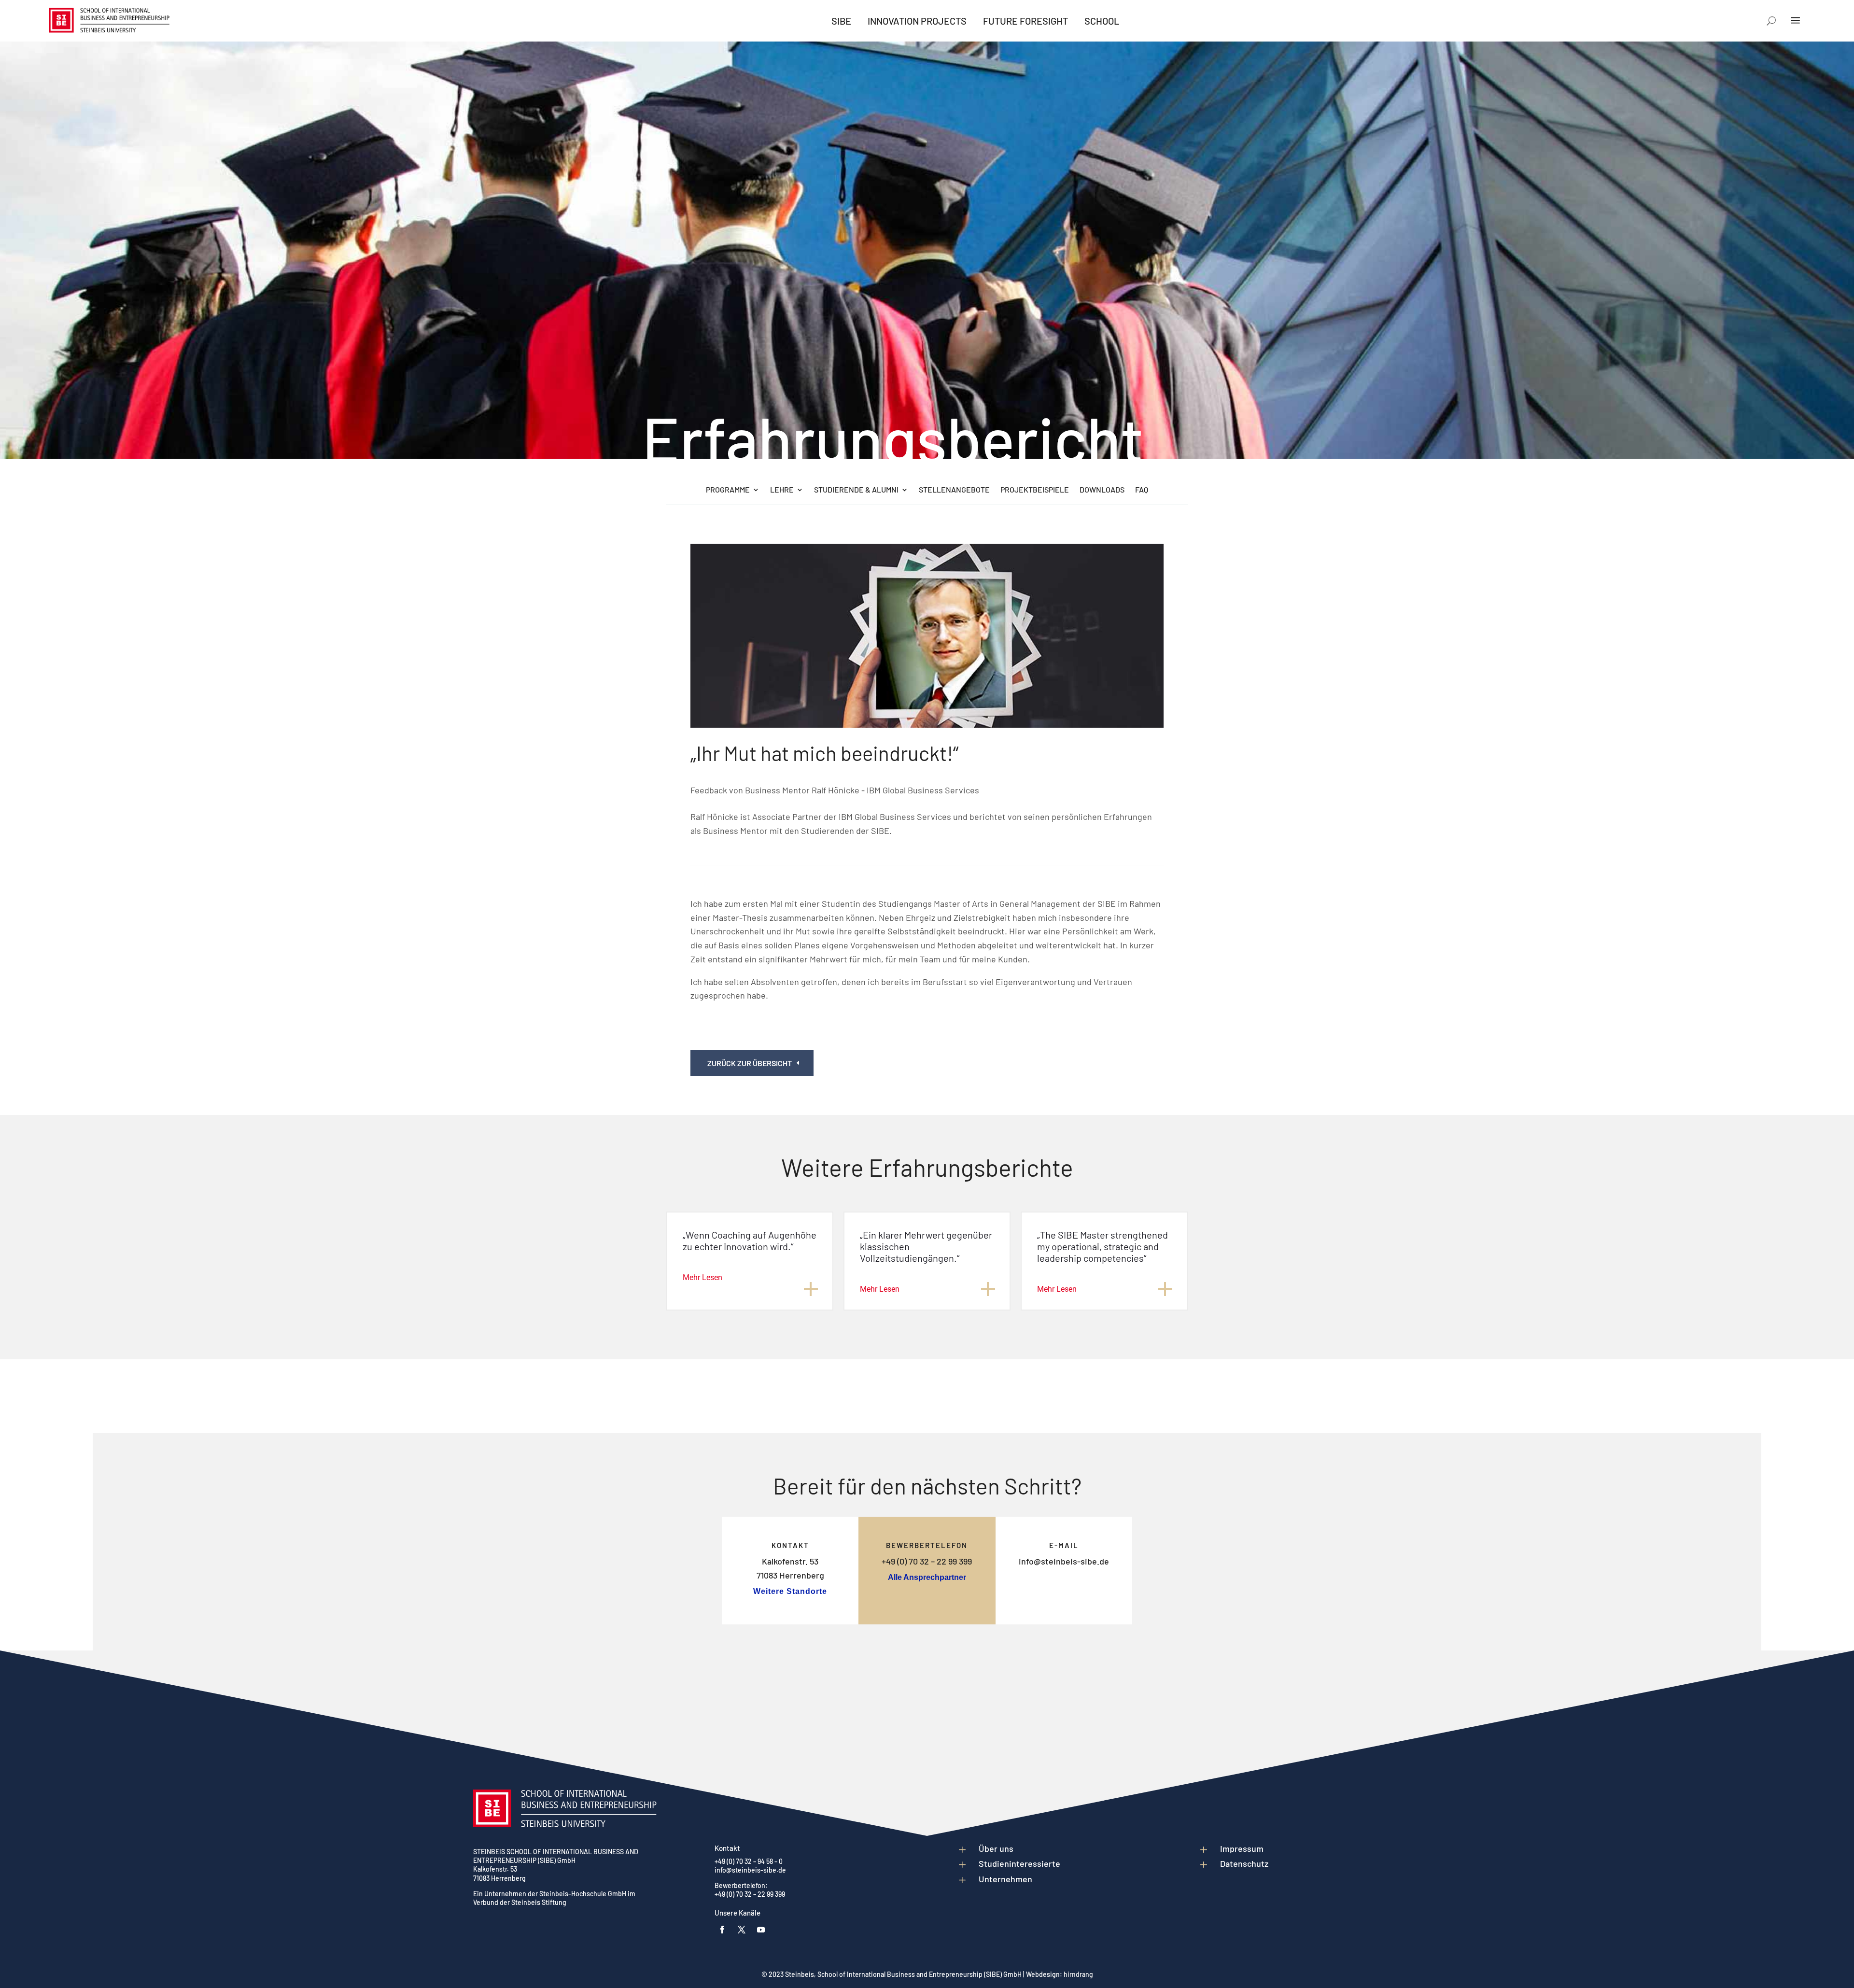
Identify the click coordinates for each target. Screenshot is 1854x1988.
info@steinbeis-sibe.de (1064, 1561)
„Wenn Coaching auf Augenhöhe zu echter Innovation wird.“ (750, 1241)
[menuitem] (841, 21)
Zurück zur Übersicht (750, 1063)
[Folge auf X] (742, 1930)
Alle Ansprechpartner (927, 1577)
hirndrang (1078, 1974)
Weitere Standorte (790, 1591)
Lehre (782, 490)
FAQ (1142, 490)
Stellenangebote (954, 490)
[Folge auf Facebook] (722, 1930)
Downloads (1102, 490)
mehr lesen (702, 1277)
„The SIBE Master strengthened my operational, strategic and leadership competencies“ (1103, 1246)
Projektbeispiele (1035, 490)
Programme (728, 490)
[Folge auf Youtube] (761, 1930)
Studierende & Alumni (856, 490)
